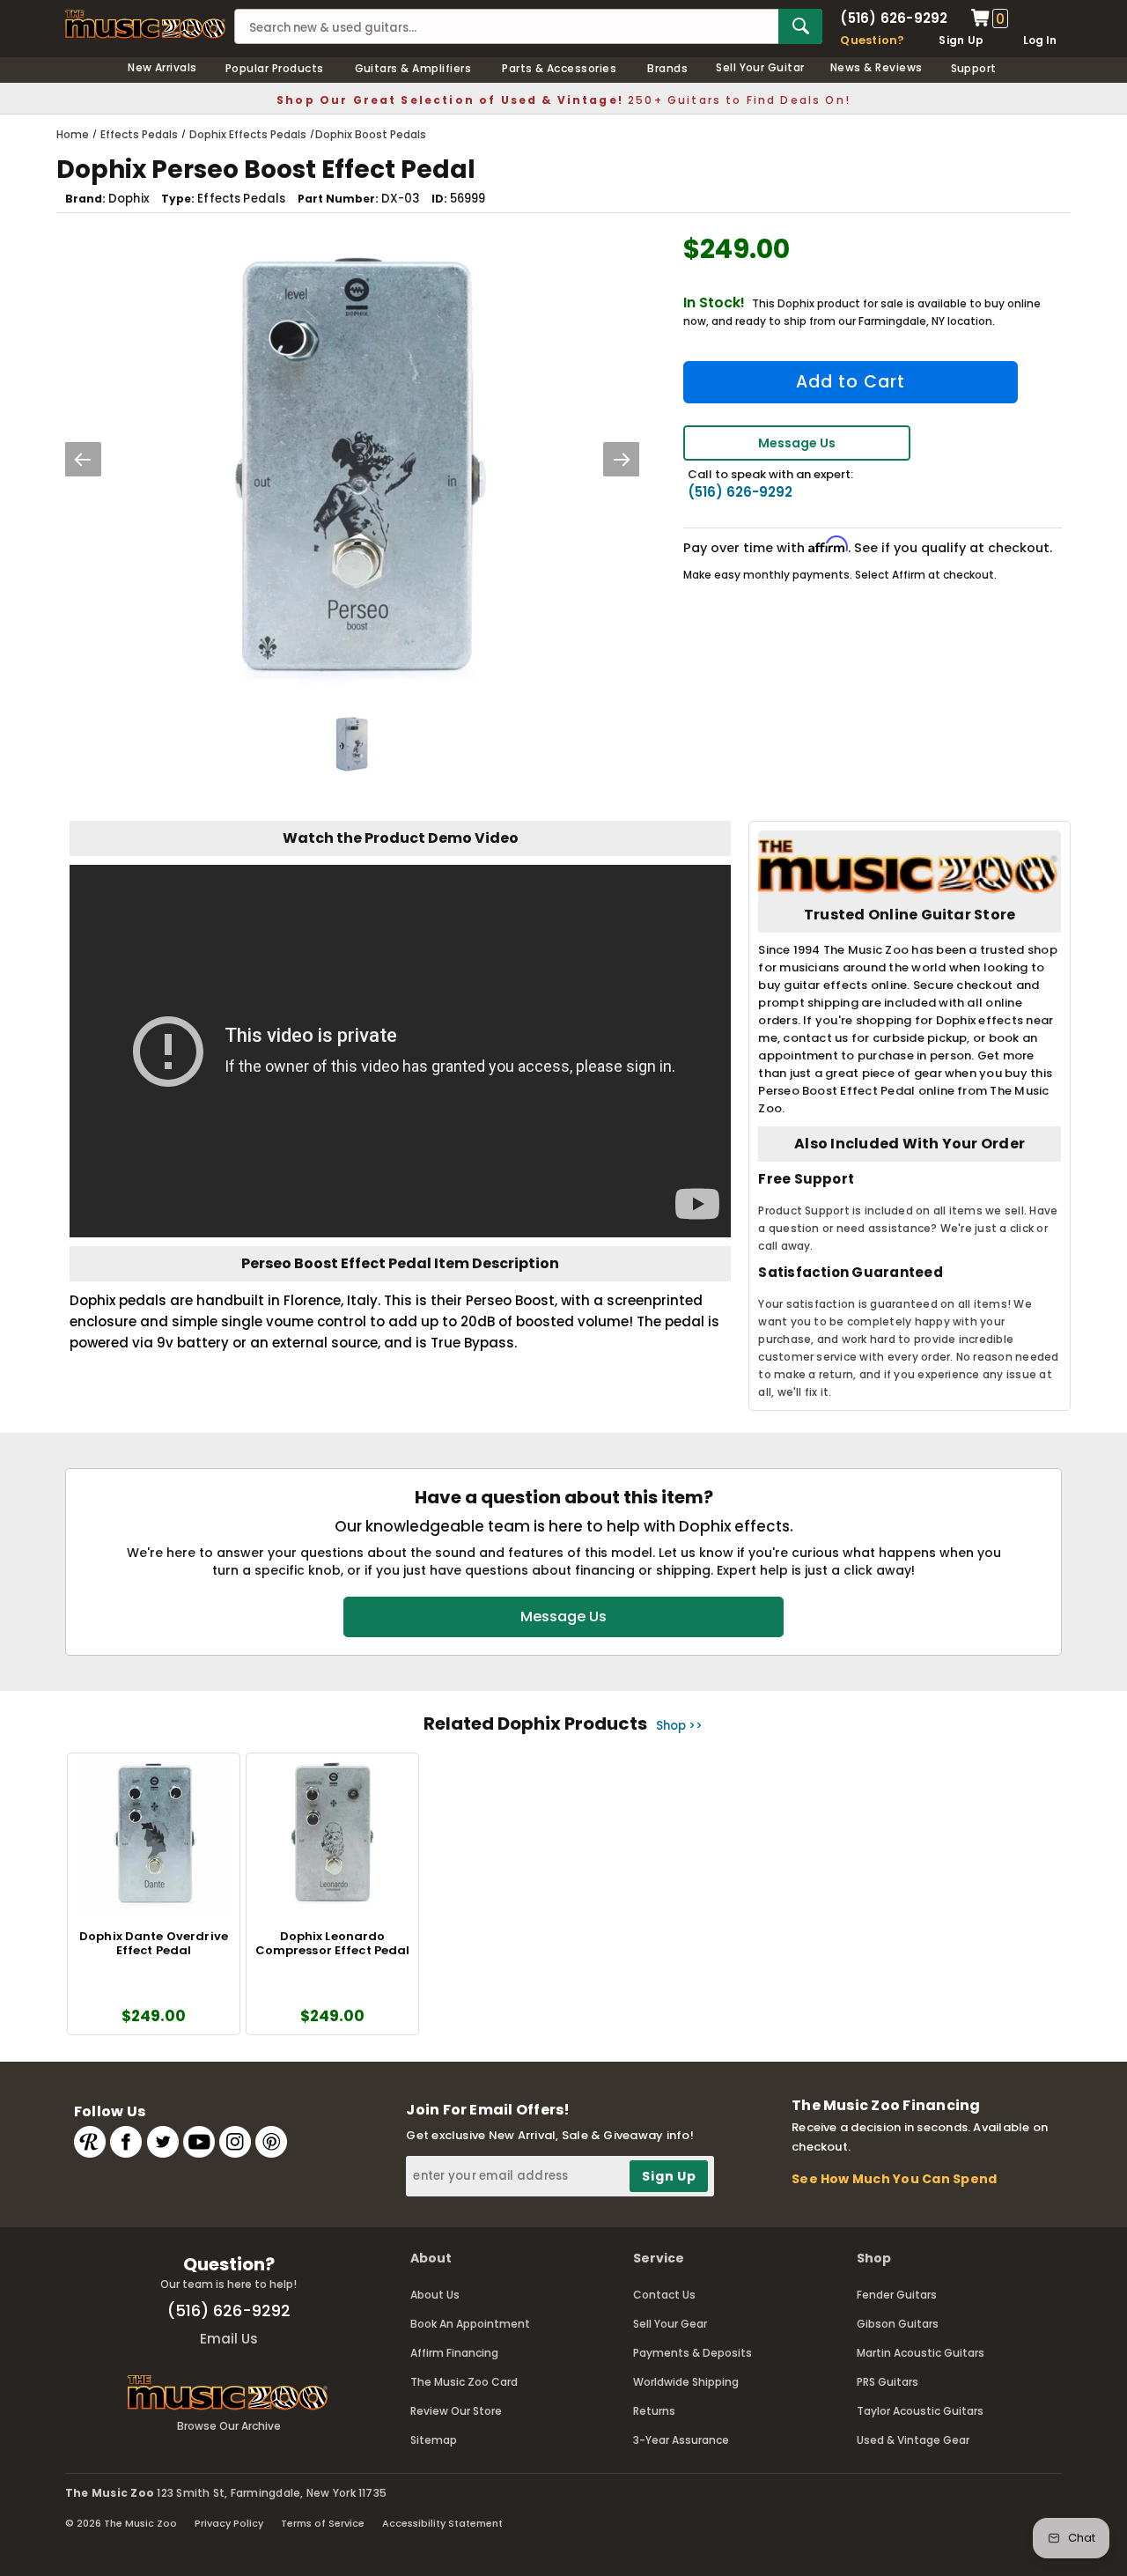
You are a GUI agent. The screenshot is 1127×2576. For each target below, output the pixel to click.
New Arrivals (162, 67)
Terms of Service (323, 2523)
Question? (872, 40)
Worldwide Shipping (686, 2382)
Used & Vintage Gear (913, 2440)
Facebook (126, 2142)
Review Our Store (456, 2411)
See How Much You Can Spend (894, 2179)
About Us (435, 2295)
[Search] (800, 26)
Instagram (235, 2142)
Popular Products (275, 68)
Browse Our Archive (229, 2426)
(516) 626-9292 (894, 18)
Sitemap (434, 2440)
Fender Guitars (897, 2295)
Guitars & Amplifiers (413, 68)
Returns (654, 2411)
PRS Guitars (888, 2382)
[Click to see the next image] (622, 459)
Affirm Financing (454, 2353)
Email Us (229, 2339)
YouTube (199, 2142)
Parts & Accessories (559, 68)
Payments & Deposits (692, 2353)
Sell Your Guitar (760, 67)
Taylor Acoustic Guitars (920, 2411)
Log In (1040, 40)
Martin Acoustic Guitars (921, 2353)
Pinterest (271, 2142)
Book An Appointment (470, 2324)
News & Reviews (877, 67)
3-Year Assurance (681, 2440)
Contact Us (664, 2295)
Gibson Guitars (898, 2324)
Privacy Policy (229, 2523)
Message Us (797, 443)
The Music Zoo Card (464, 2382)
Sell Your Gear (670, 2324)
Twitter (163, 2142)
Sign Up (961, 40)
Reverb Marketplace (90, 2142)
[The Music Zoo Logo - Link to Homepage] (145, 24)
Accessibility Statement (442, 2523)
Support (974, 68)
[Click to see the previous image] (83, 459)
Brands (667, 68)
